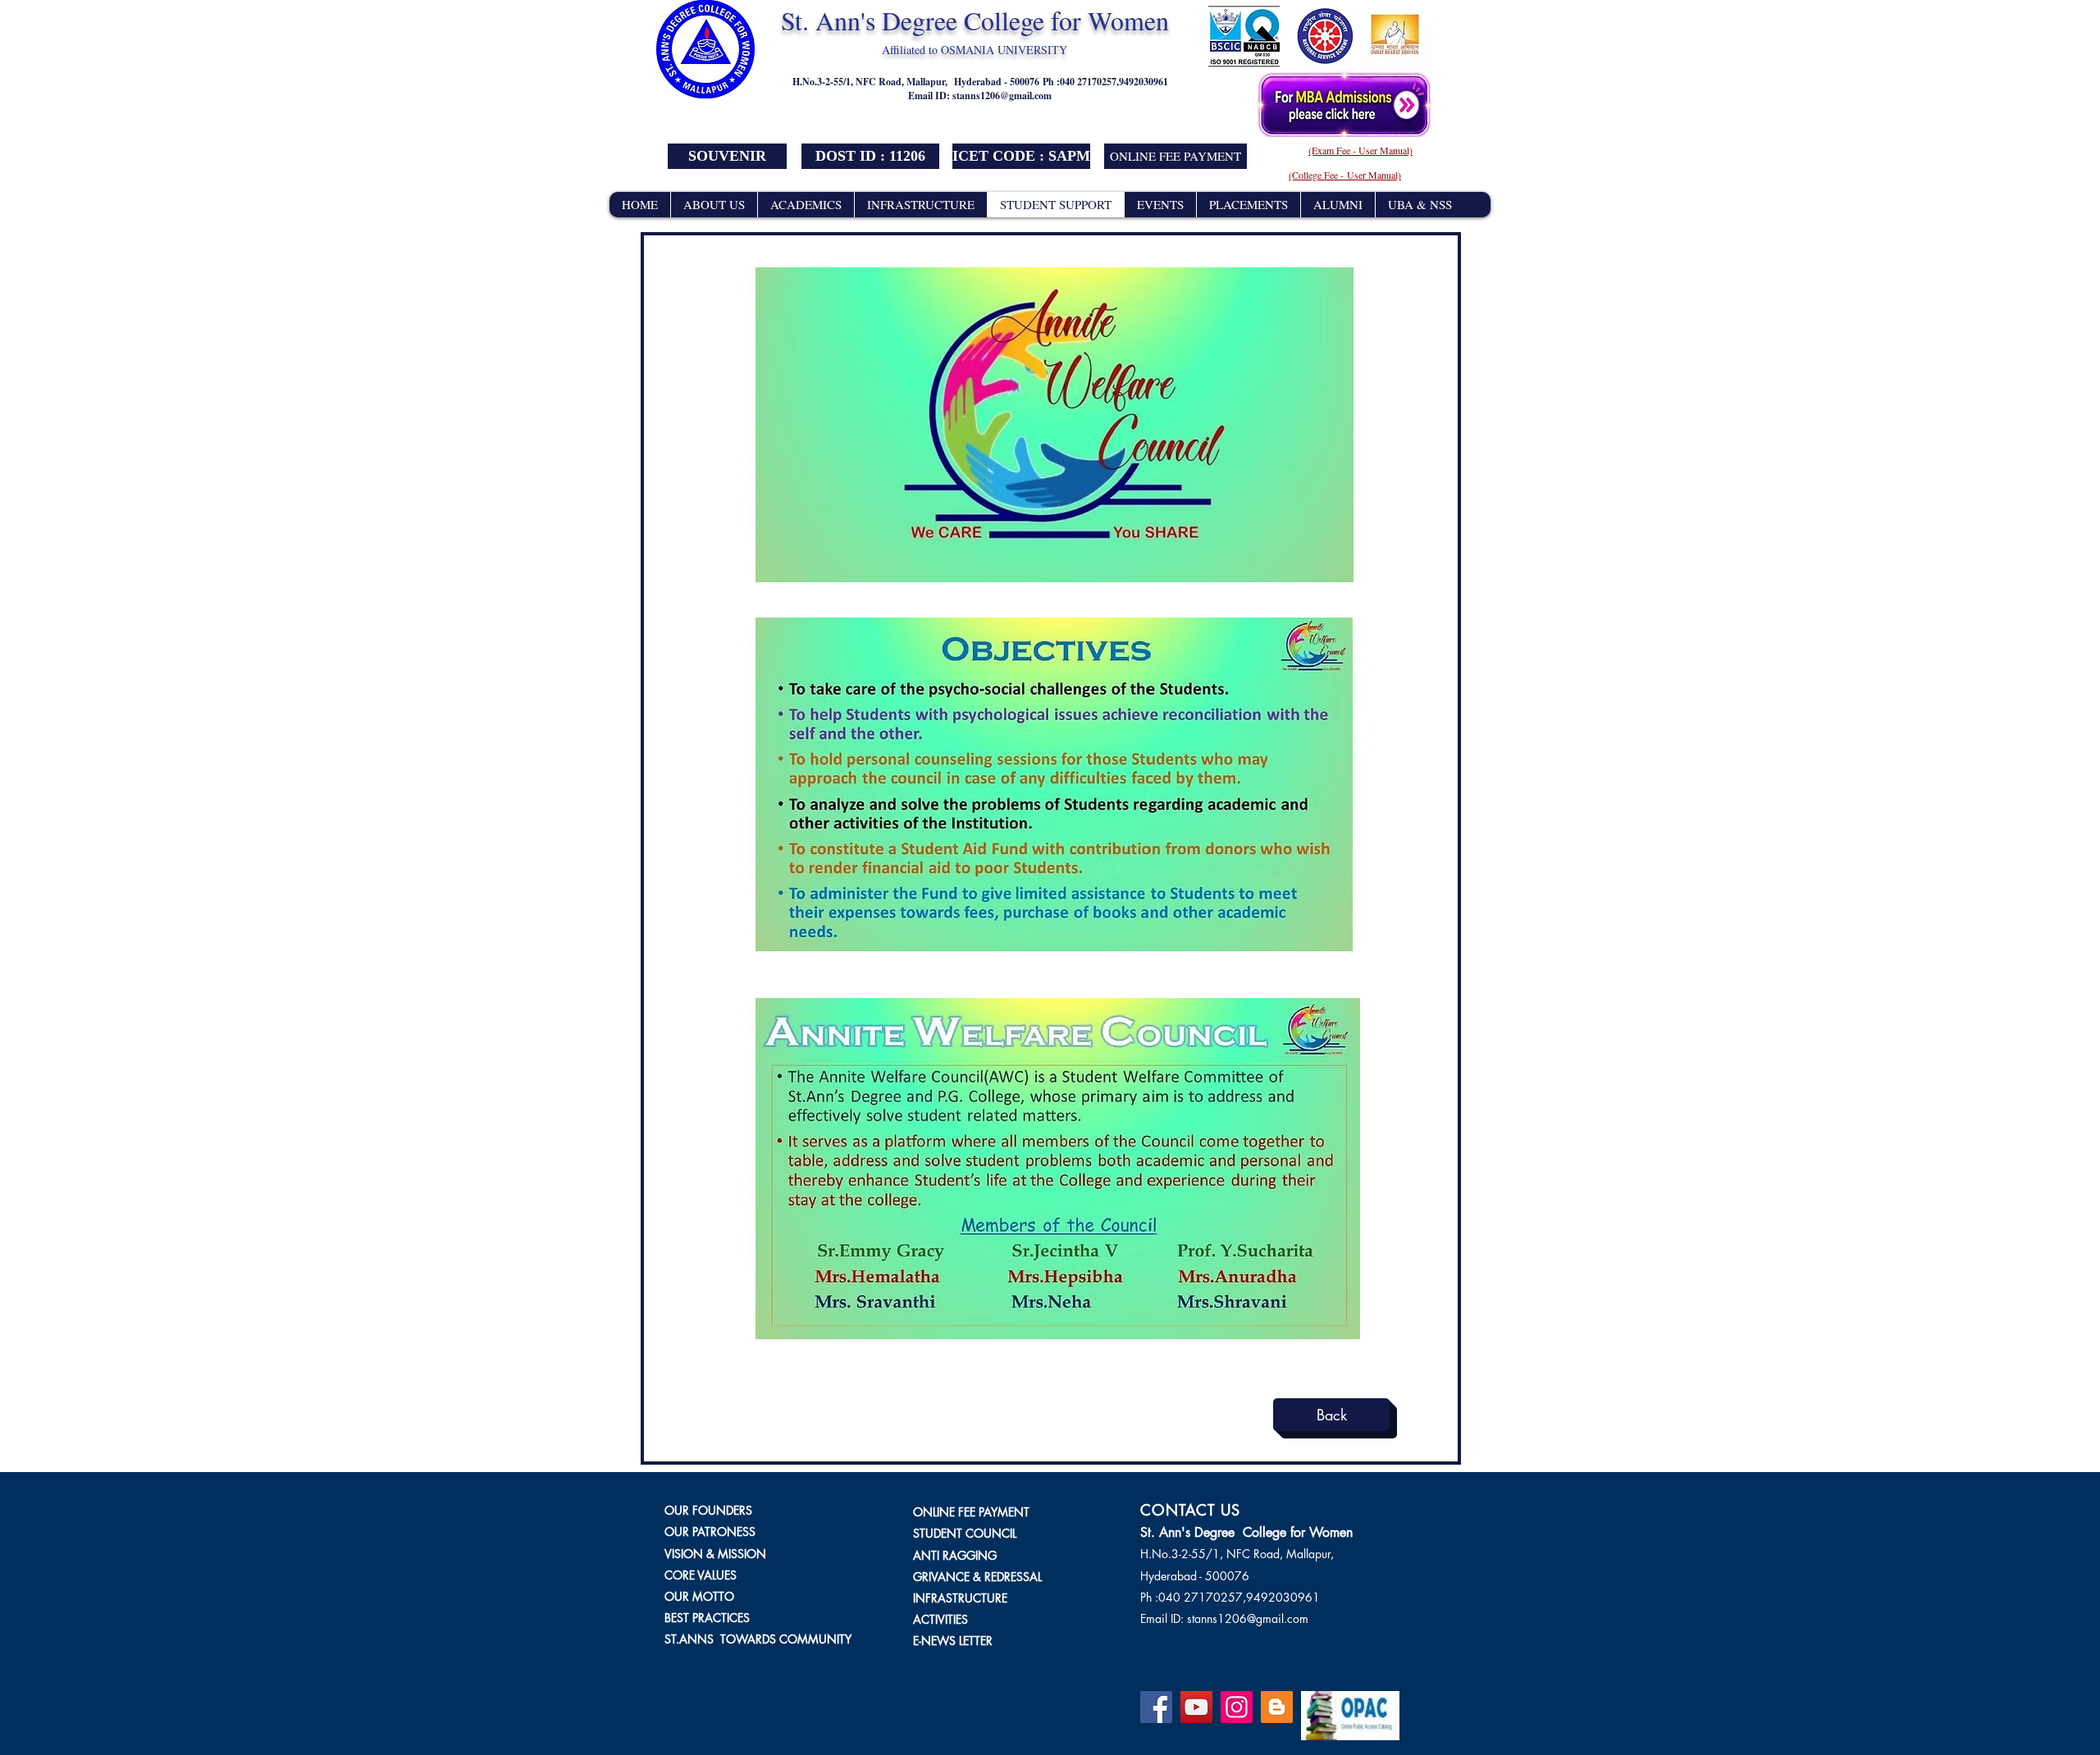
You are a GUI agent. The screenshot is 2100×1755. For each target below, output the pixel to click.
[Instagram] (1237, 1707)
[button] (870, 156)
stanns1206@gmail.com (1002, 96)
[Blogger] (1277, 1707)
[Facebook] (1156, 1707)
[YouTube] (1196, 1707)
